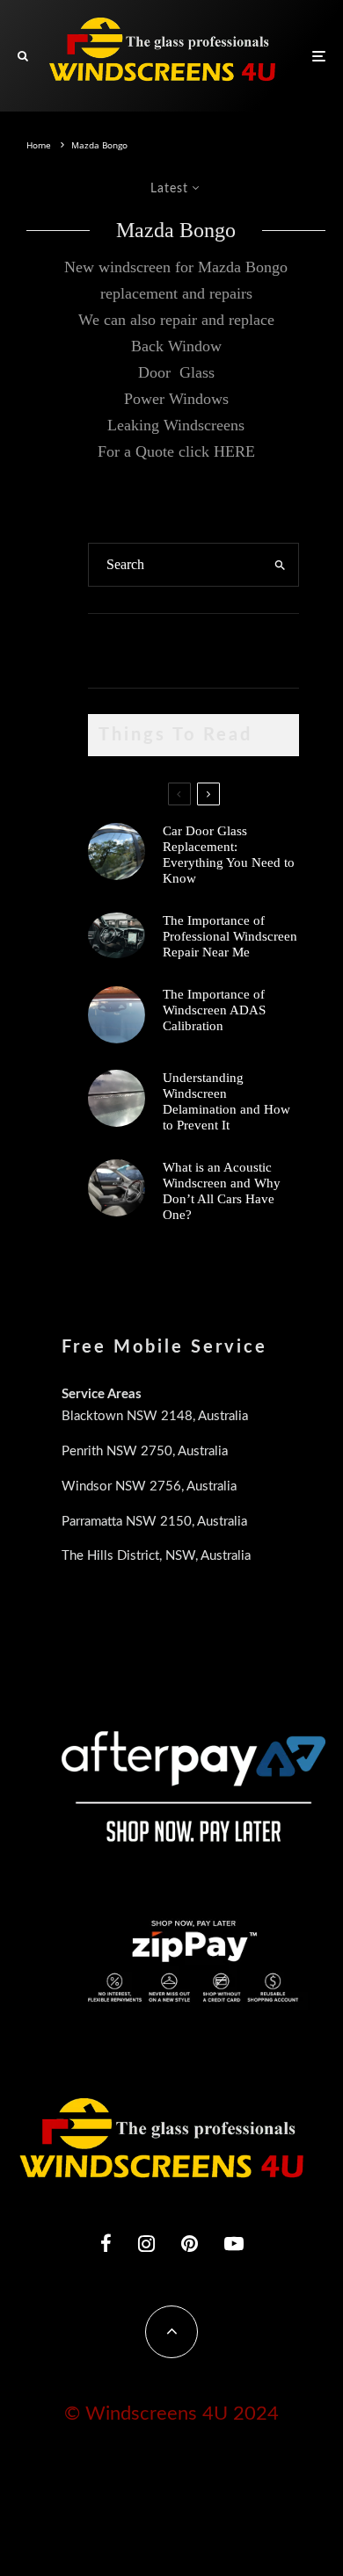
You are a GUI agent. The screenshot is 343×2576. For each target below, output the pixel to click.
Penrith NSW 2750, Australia (145, 1451)
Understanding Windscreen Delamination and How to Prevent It (226, 1101)
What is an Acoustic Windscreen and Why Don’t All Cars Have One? (222, 1191)
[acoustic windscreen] (117, 1188)
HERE (234, 451)
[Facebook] (106, 2243)
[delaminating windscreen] (117, 1098)
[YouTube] (234, 2243)
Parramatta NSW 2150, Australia (154, 1522)
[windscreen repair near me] (117, 935)
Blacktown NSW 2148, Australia (155, 1416)
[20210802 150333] (117, 1015)
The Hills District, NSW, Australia (156, 1556)
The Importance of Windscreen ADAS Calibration (214, 1010)
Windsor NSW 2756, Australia (149, 1486)
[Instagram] (146, 2243)
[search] (280, 565)
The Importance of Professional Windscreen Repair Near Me (230, 936)
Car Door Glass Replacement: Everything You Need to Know (229, 855)
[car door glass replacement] (117, 851)
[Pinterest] (190, 2243)
